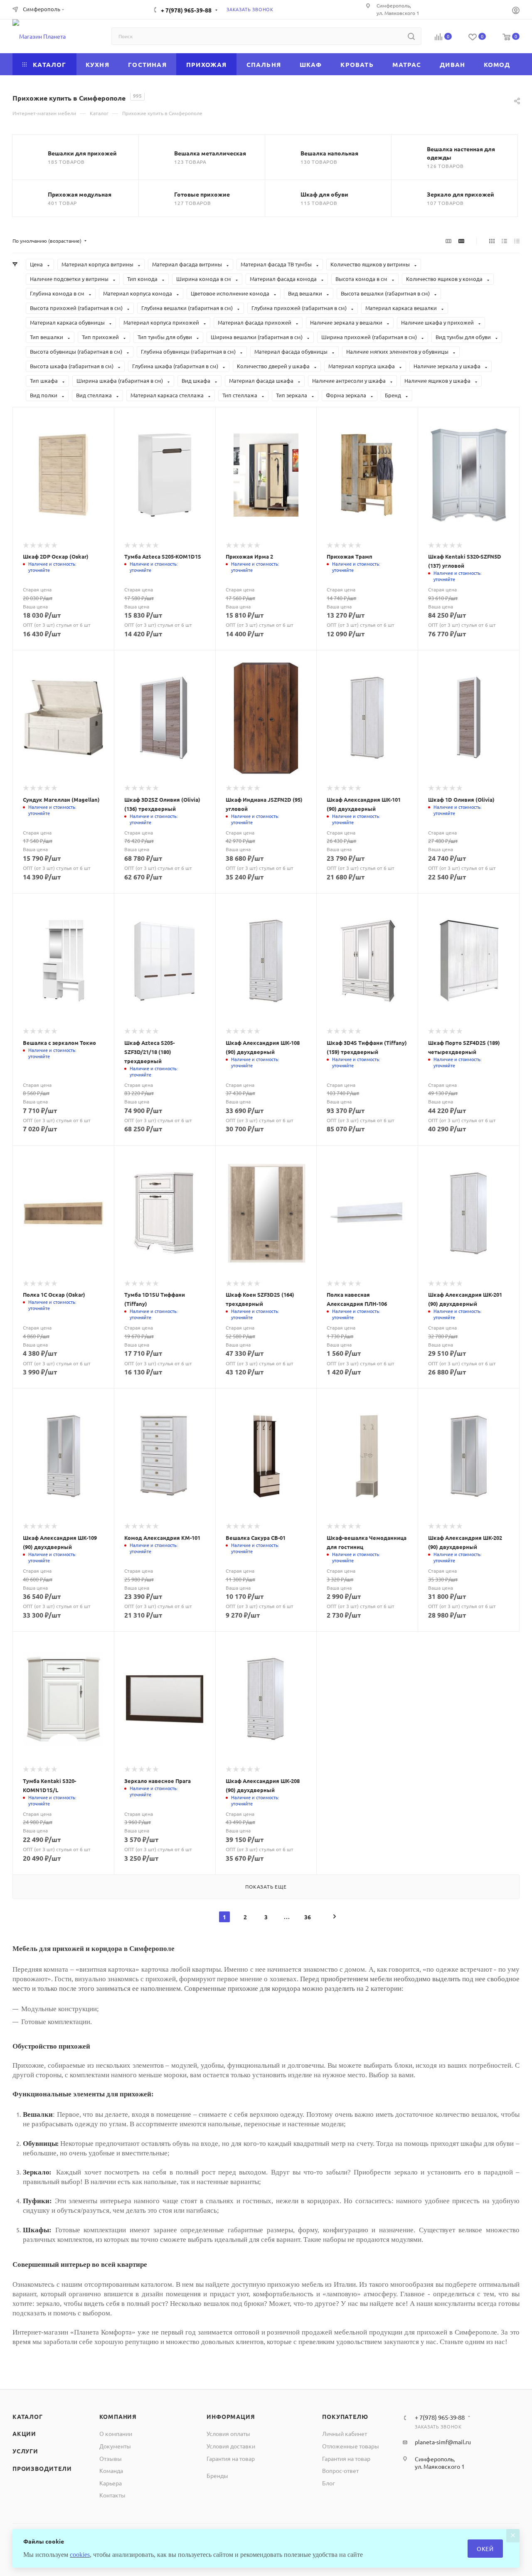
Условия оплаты (228, 2433)
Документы (115, 2446)
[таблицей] (517, 241)
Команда (111, 2470)
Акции (24, 2433)
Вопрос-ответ (340, 2470)
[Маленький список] (448, 241)
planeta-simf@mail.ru (443, 2442)
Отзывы (111, 2458)
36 (308, 1917)
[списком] (504, 241)
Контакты (112, 2495)
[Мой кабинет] (516, 11)
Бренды (217, 2475)
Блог (329, 2483)
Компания (118, 2416)
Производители (42, 2468)
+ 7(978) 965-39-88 (186, 10)
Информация (231, 2416)
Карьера (111, 2483)
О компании (116, 2433)
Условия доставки (231, 2446)
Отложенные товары (351, 2446)
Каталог (28, 2416)
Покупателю (345, 2416)
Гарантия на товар (231, 2458)
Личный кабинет (345, 2433)
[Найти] (411, 36)
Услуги (25, 2451)
